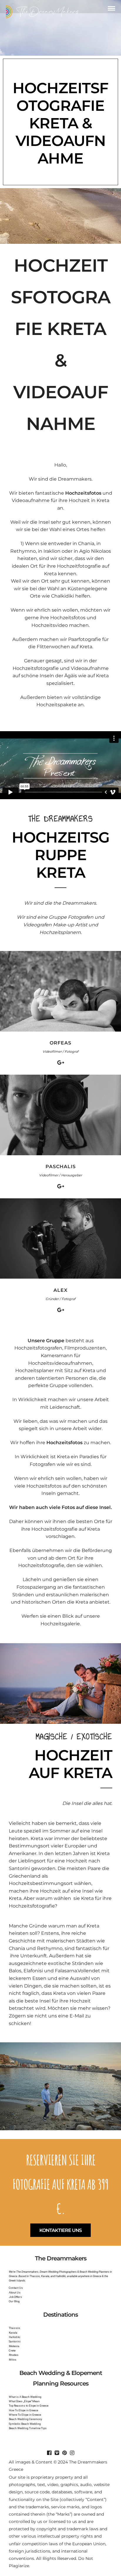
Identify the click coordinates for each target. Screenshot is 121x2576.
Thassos (15, 2328)
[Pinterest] (64, 2453)
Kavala (13, 2333)
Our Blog (14, 2301)
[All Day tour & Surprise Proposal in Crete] (60, 1722)
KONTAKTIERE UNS (60, 2230)
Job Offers (15, 2297)
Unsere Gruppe (46, 1341)
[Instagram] (72, 2453)
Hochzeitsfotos (83, 493)
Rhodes (14, 2355)
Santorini (15, 2341)
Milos (13, 2360)
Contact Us (16, 2288)
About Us (15, 2292)
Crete (12, 2350)
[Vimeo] (57, 2453)
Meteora (14, 2346)
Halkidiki (15, 2337)
